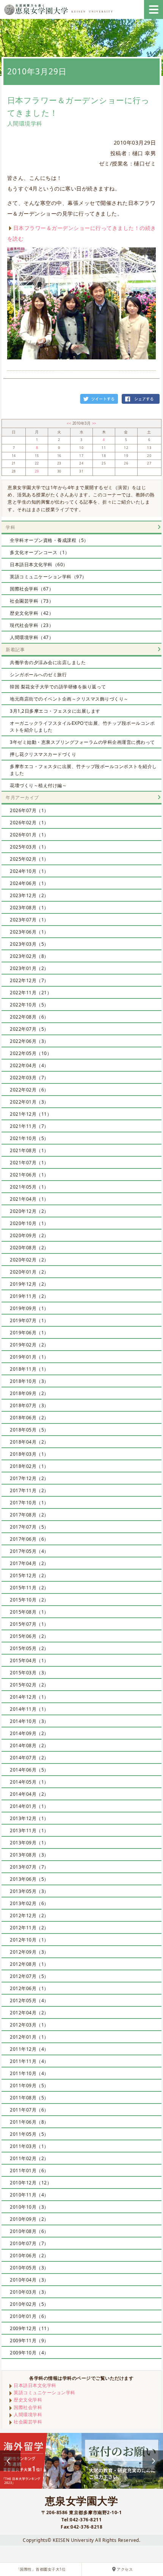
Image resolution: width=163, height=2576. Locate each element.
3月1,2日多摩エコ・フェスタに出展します (55, 711)
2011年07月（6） (29, 2110)
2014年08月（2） (29, 1745)
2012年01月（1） (29, 2037)
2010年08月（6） (29, 2231)
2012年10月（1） (29, 1940)
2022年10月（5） (29, 1005)
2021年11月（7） (29, 1126)
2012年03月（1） (29, 2025)
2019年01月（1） (29, 1357)
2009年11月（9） (29, 2341)
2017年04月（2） (29, 1563)
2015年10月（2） (29, 1600)
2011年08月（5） (29, 2098)
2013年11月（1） (29, 1830)
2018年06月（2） (29, 1418)
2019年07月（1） (29, 1320)
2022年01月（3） (29, 1102)
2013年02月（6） (29, 1903)
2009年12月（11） (31, 2328)
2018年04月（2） (29, 1442)
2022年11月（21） (31, 993)
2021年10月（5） (29, 1138)
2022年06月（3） (29, 1041)
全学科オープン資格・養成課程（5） (49, 540)
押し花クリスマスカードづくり (43, 754)
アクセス (125, 2569)
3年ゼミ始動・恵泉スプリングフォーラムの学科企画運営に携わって (82, 742)
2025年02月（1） (29, 859)
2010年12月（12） (31, 2183)
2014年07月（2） (29, 1758)
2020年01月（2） (29, 1272)
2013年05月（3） (29, 1891)
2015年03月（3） (29, 1673)
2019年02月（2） (29, 1345)
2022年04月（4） (29, 1065)
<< (70, 423)
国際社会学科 (28, 2407)
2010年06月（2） (29, 2256)
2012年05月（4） (29, 2000)
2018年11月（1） (29, 1369)
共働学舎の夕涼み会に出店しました (48, 662)
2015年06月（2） (29, 1636)
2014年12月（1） (29, 1697)
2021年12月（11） (31, 1114)
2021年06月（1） (29, 1175)
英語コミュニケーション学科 (45, 2393)
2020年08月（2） (29, 1248)
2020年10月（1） (29, 1223)
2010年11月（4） (29, 2195)
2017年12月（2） (29, 1478)
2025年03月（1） (29, 847)
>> (94, 423)
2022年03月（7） (29, 1078)
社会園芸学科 (28, 2422)
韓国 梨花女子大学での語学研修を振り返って (58, 687)
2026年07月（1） (29, 810)
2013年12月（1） (29, 1818)
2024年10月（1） (29, 871)
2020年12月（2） (29, 1211)
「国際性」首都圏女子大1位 (41, 2569)
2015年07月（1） (29, 1624)
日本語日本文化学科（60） (39, 564)
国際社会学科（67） (32, 589)
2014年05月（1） (29, 1782)
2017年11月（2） (29, 1490)
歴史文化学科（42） (32, 613)
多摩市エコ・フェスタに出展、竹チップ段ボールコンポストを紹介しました (83, 770)
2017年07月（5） (29, 1527)
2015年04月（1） (29, 1660)
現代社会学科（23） (32, 625)
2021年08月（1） (29, 1150)
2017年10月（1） (29, 1503)
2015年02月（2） (29, 1685)
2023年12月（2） (29, 895)
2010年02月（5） (29, 2304)
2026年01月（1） (29, 835)
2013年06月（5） (29, 1879)
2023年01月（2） (29, 968)
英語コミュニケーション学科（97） (48, 577)
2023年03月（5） (29, 944)
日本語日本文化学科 (35, 2385)
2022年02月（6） (29, 1090)
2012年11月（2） (29, 1928)
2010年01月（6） (29, 2316)
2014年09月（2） (29, 1733)
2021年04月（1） (29, 1199)
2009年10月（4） (29, 2353)
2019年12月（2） (29, 1284)
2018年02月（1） (29, 1466)
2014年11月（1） (29, 1709)
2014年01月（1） (29, 1806)
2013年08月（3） (29, 1855)
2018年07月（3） (29, 1405)
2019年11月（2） (29, 1296)
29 (37, 471)
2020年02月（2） (29, 1260)
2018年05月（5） (29, 1430)
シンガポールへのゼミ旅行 (38, 675)
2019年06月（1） (29, 1333)
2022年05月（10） (31, 1053)
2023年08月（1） (29, 908)
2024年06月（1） (29, 883)
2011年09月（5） (29, 2086)
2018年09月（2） (29, 1393)
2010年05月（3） (29, 2268)
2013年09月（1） (29, 1843)
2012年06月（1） (29, 1988)
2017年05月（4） (29, 1551)
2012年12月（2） (29, 1915)
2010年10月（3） (29, 2207)
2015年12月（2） (29, 1575)
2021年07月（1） (29, 1163)
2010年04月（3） (29, 2280)
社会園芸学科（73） (32, 601)
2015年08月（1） (29, 1612)
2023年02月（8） (29, 956)
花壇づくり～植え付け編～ (38, 785)
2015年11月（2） (29, 1588)
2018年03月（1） (29, 1454)
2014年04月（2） (29, 1794)
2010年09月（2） (29, 2219)
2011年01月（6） (29, 2171)
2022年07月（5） (29, 1029)
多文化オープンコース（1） (40, 552)
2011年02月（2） (29, 2158)
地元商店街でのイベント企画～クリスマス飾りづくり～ (69, 699)
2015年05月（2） (29, 1648)
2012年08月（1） (29, 1964)
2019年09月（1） (29, 1308)
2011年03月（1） (29, 2146)
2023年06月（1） (29, 932)
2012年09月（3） (29, 1952)
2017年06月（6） (29, 1539)
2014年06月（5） (29, 1770)
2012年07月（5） (29, 1976)
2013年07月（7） (29, 1867)
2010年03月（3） (29, 2292)
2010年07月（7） (29, 2243)
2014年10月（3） (29, 1721)
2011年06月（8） (29, 2122)
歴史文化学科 (28, 2400)
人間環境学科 (28, 2415)
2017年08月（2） (29, 1515)
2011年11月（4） (29, 2061)
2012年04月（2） (29, 2013)
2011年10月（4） (29, 2073)
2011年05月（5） (29, 2134)
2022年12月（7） (29, 980)
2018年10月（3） (29, 1381)
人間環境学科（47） (32, 637)
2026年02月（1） (29, 823)
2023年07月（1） (29, 920)
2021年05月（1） (29, 1187)
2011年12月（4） (29, 2049)
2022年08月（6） (29, 1017)
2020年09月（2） (29, 1235)
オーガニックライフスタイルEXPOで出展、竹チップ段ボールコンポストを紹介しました (82, 727)
